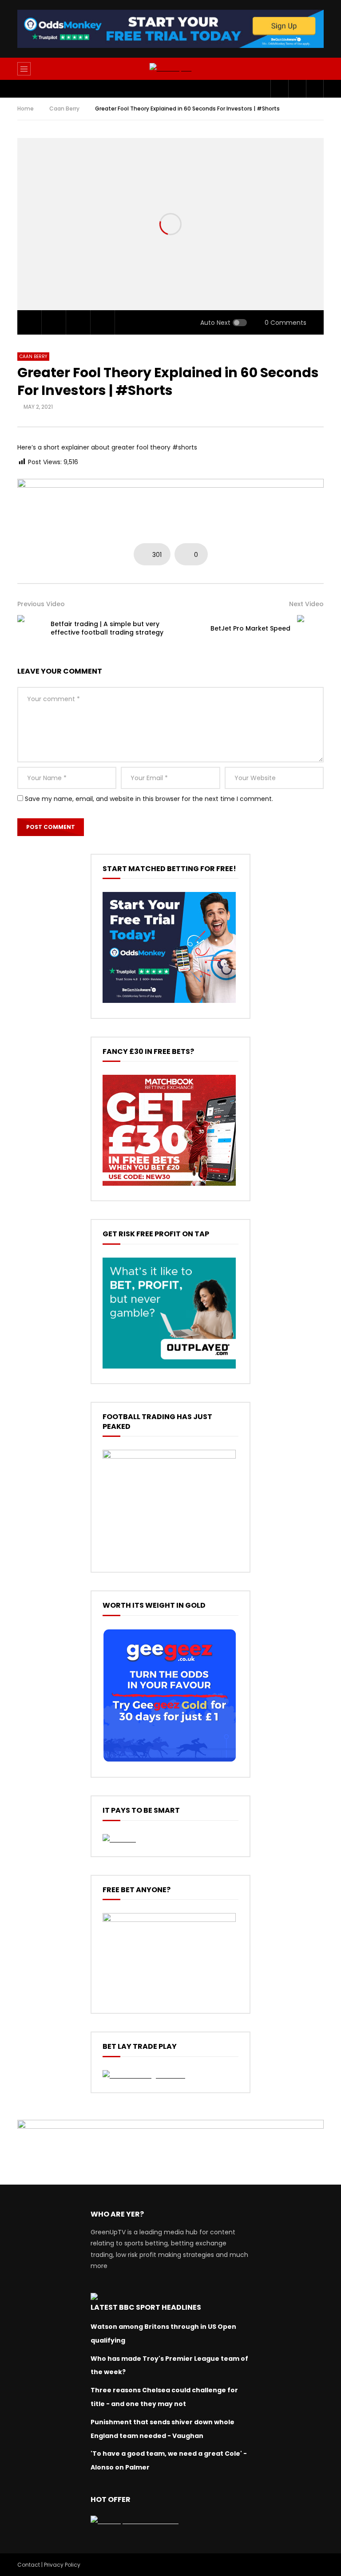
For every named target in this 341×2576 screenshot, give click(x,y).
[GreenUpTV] (171, 69)
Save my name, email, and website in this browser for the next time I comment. (149, 799)
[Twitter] (297, 89)
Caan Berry (64, 108)
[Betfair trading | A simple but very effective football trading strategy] (31, 628)
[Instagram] (315, 89)
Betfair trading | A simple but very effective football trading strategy (107, 628)
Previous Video (41, 604)
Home (26, 108)
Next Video (306, 604)
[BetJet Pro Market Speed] (310, 628)
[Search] (313, 69)
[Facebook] (279, 89)
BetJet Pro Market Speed (250, 628)
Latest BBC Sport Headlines (146, 2307)
